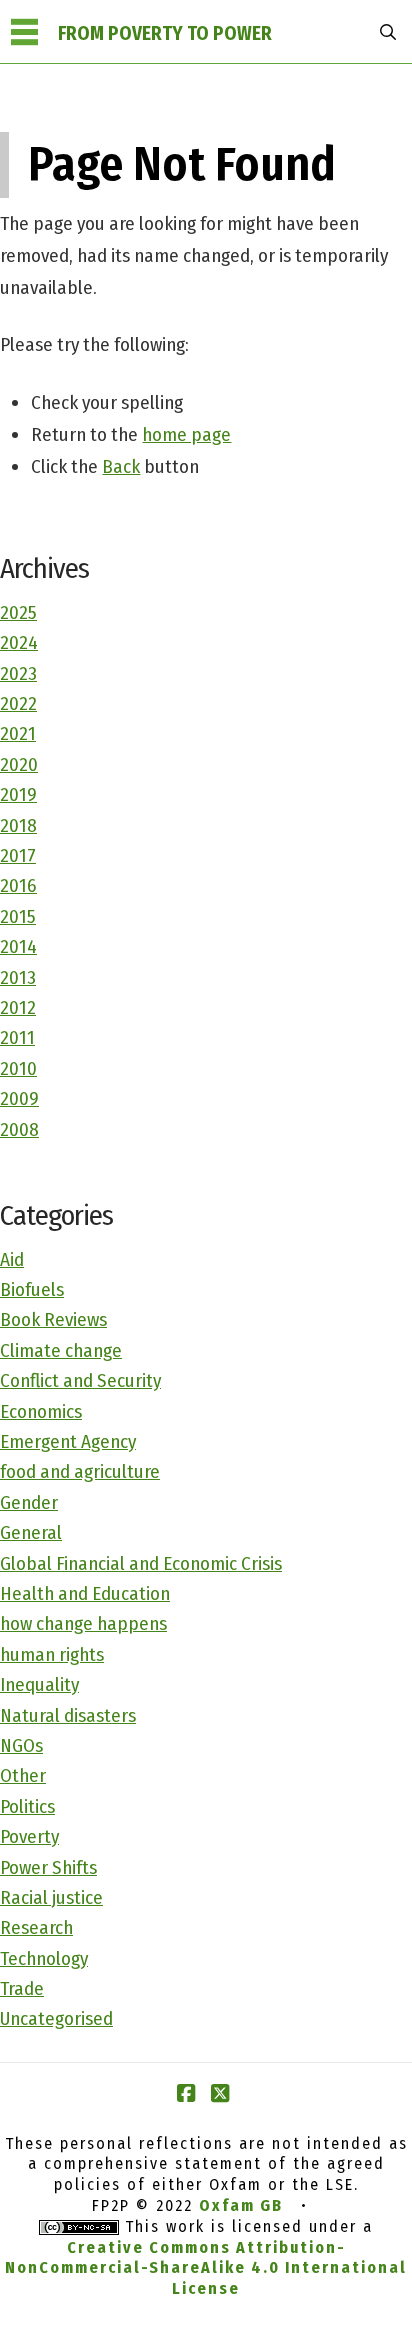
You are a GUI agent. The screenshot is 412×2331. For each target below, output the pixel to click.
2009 (19, 1098)
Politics (27, 1806)
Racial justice (51, 1897)
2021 (18, 733)
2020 (19, 764)
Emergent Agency (68, 1441)
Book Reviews (53, 1319)
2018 (18, 825)
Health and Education (85, 1593)
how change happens (83, 1623)
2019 (18, 794)
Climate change (61, 1350)
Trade (22, 1988)
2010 (18, 1068)
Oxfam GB (241, 2205)
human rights (52, 1654)
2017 (18, 855)
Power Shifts (48, 1867)
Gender (29, 1502)
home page (186, 434)
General (31, 1532)
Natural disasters (68, 1715)
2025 (18, 612)
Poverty (29, 1836)
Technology (44, 1958)
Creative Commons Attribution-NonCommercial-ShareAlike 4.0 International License (206, 2268)
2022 (18, 703)
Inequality (39, 1684)
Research (36, 1927)
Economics (41, 1411)
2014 (18, 946)
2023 (18, 673)
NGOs (21, 1745)
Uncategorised (56, 2018)
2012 (18, 1007)
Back (121, 466)
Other (23, 1775)
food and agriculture (80, 1471)
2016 (18, 885)
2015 (18, 916)
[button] (24, 32)
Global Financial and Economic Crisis (141, 1563)
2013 (18, 977)
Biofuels (32, 1289)
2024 (19, 642)
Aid (12, 1259)
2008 (19, 1129)
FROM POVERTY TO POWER (165, 33)
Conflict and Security (80, 1380)
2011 (17, 1037)
